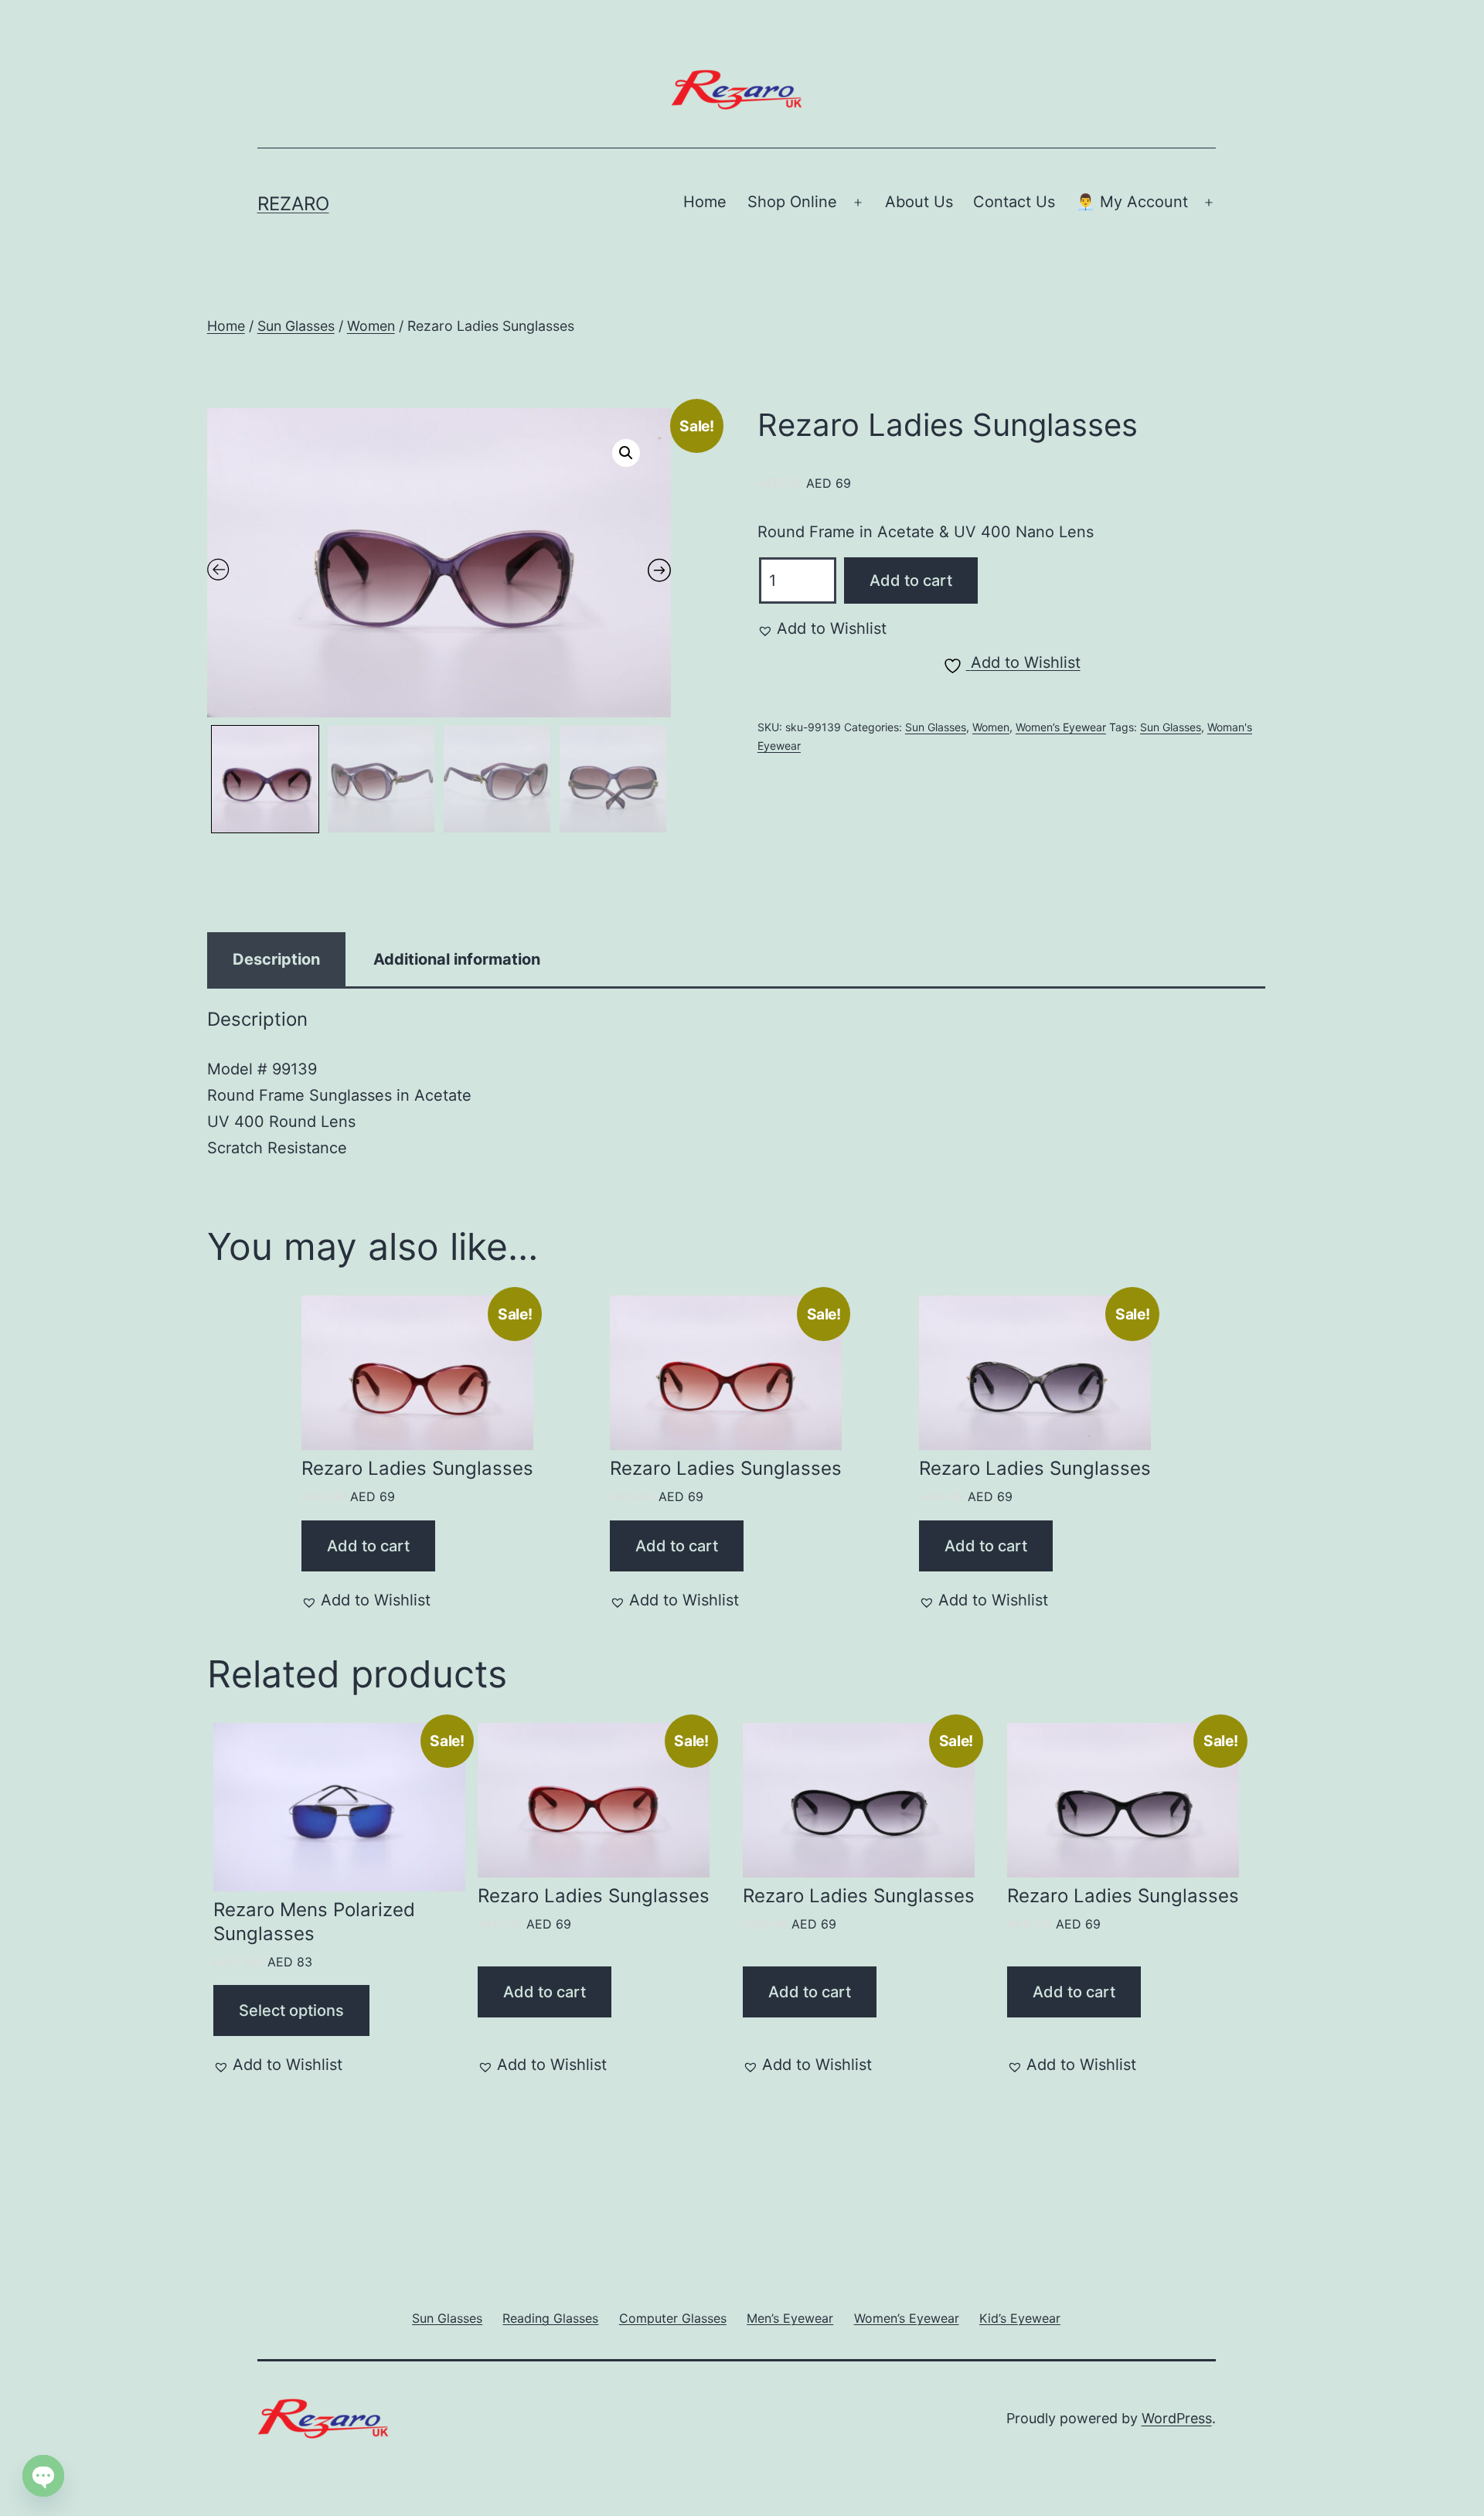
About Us (919, 202)
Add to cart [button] (368, 1546)
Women (371, 326)
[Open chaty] (43, 2476)
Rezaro (293, 204)
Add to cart (911, 580)
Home (705, 202)
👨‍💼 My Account (1132, 202)
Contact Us (1014, 202)
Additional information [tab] (457, 959)
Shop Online (792, 202)
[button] (626, 453)
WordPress (1177, 2418)
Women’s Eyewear (1061, 727)
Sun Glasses (296, 326)
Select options (291, 2010)
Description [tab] (276, 959)
